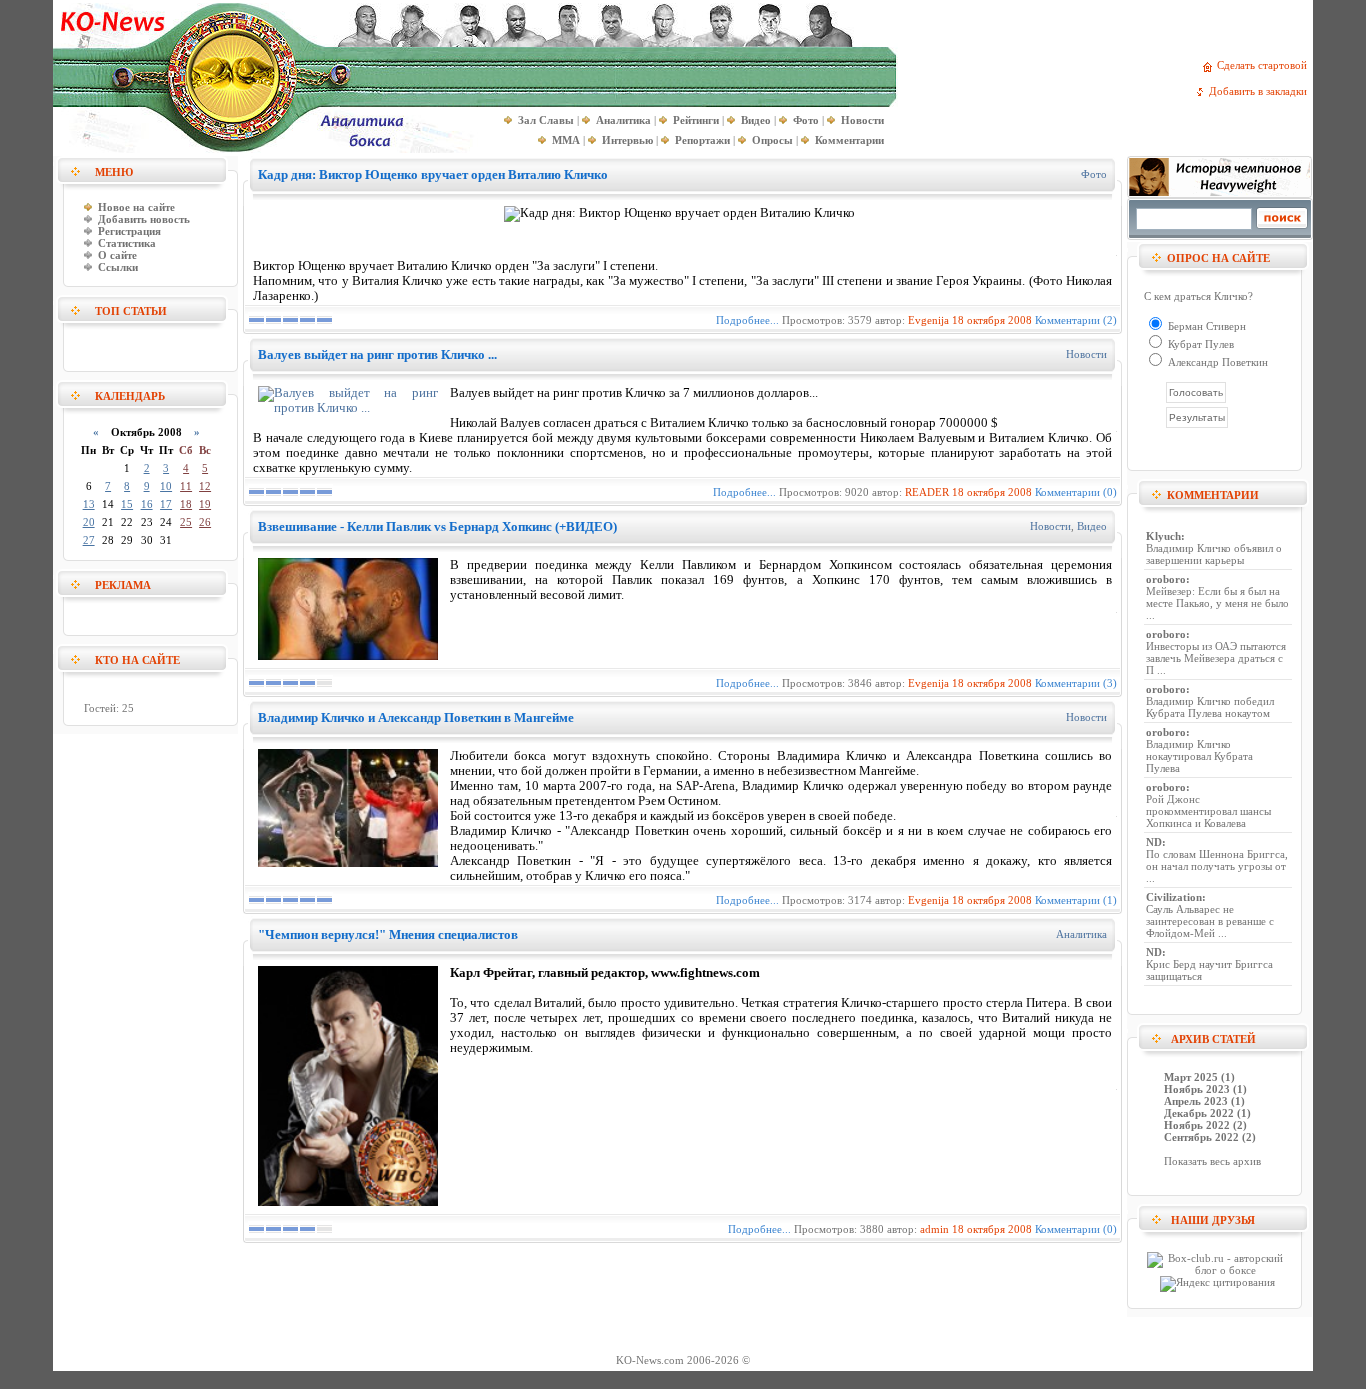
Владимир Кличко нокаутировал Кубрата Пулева (1199, 756)
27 (89, 540)
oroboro (1166, 579)
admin (934, 1229)
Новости (1086, 354)
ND (1154, 842)
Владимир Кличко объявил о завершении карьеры (1214, 554)
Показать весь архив (1212, 1161)
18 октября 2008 (992, 320)
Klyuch (1163, 536)
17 (166, 504)
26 (205, 522)
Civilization (1174, 897)
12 (205, 486)
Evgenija (928, 320)
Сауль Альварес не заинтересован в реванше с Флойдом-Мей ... (1210, 921)
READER (927, 492)
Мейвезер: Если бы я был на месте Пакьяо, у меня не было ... (1217, 603)
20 (89, 522)
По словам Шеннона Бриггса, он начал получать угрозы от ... (1217, 866)
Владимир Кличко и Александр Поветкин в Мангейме (416, 717)
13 (89, 504)
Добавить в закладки (1261, 91)
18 (186, 504)
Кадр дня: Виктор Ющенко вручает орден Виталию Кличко (433, 174)
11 (186, 486)
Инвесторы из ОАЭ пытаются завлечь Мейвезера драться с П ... (1216, 658)
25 (186, 522)
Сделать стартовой (1265, 65)
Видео (1092, 526)
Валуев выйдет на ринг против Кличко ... (377, 354)
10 (166, 486)
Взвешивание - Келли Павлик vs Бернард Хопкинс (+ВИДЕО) (437, 526)
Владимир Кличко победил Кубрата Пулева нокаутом (1210, 707)
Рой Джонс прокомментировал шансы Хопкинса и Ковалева (1208, 811)
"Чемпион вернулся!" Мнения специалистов (388, 934)
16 (147, 504)
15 (127, 504)
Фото (1094, 174)
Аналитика (1081, 934)
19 (205, 504)
